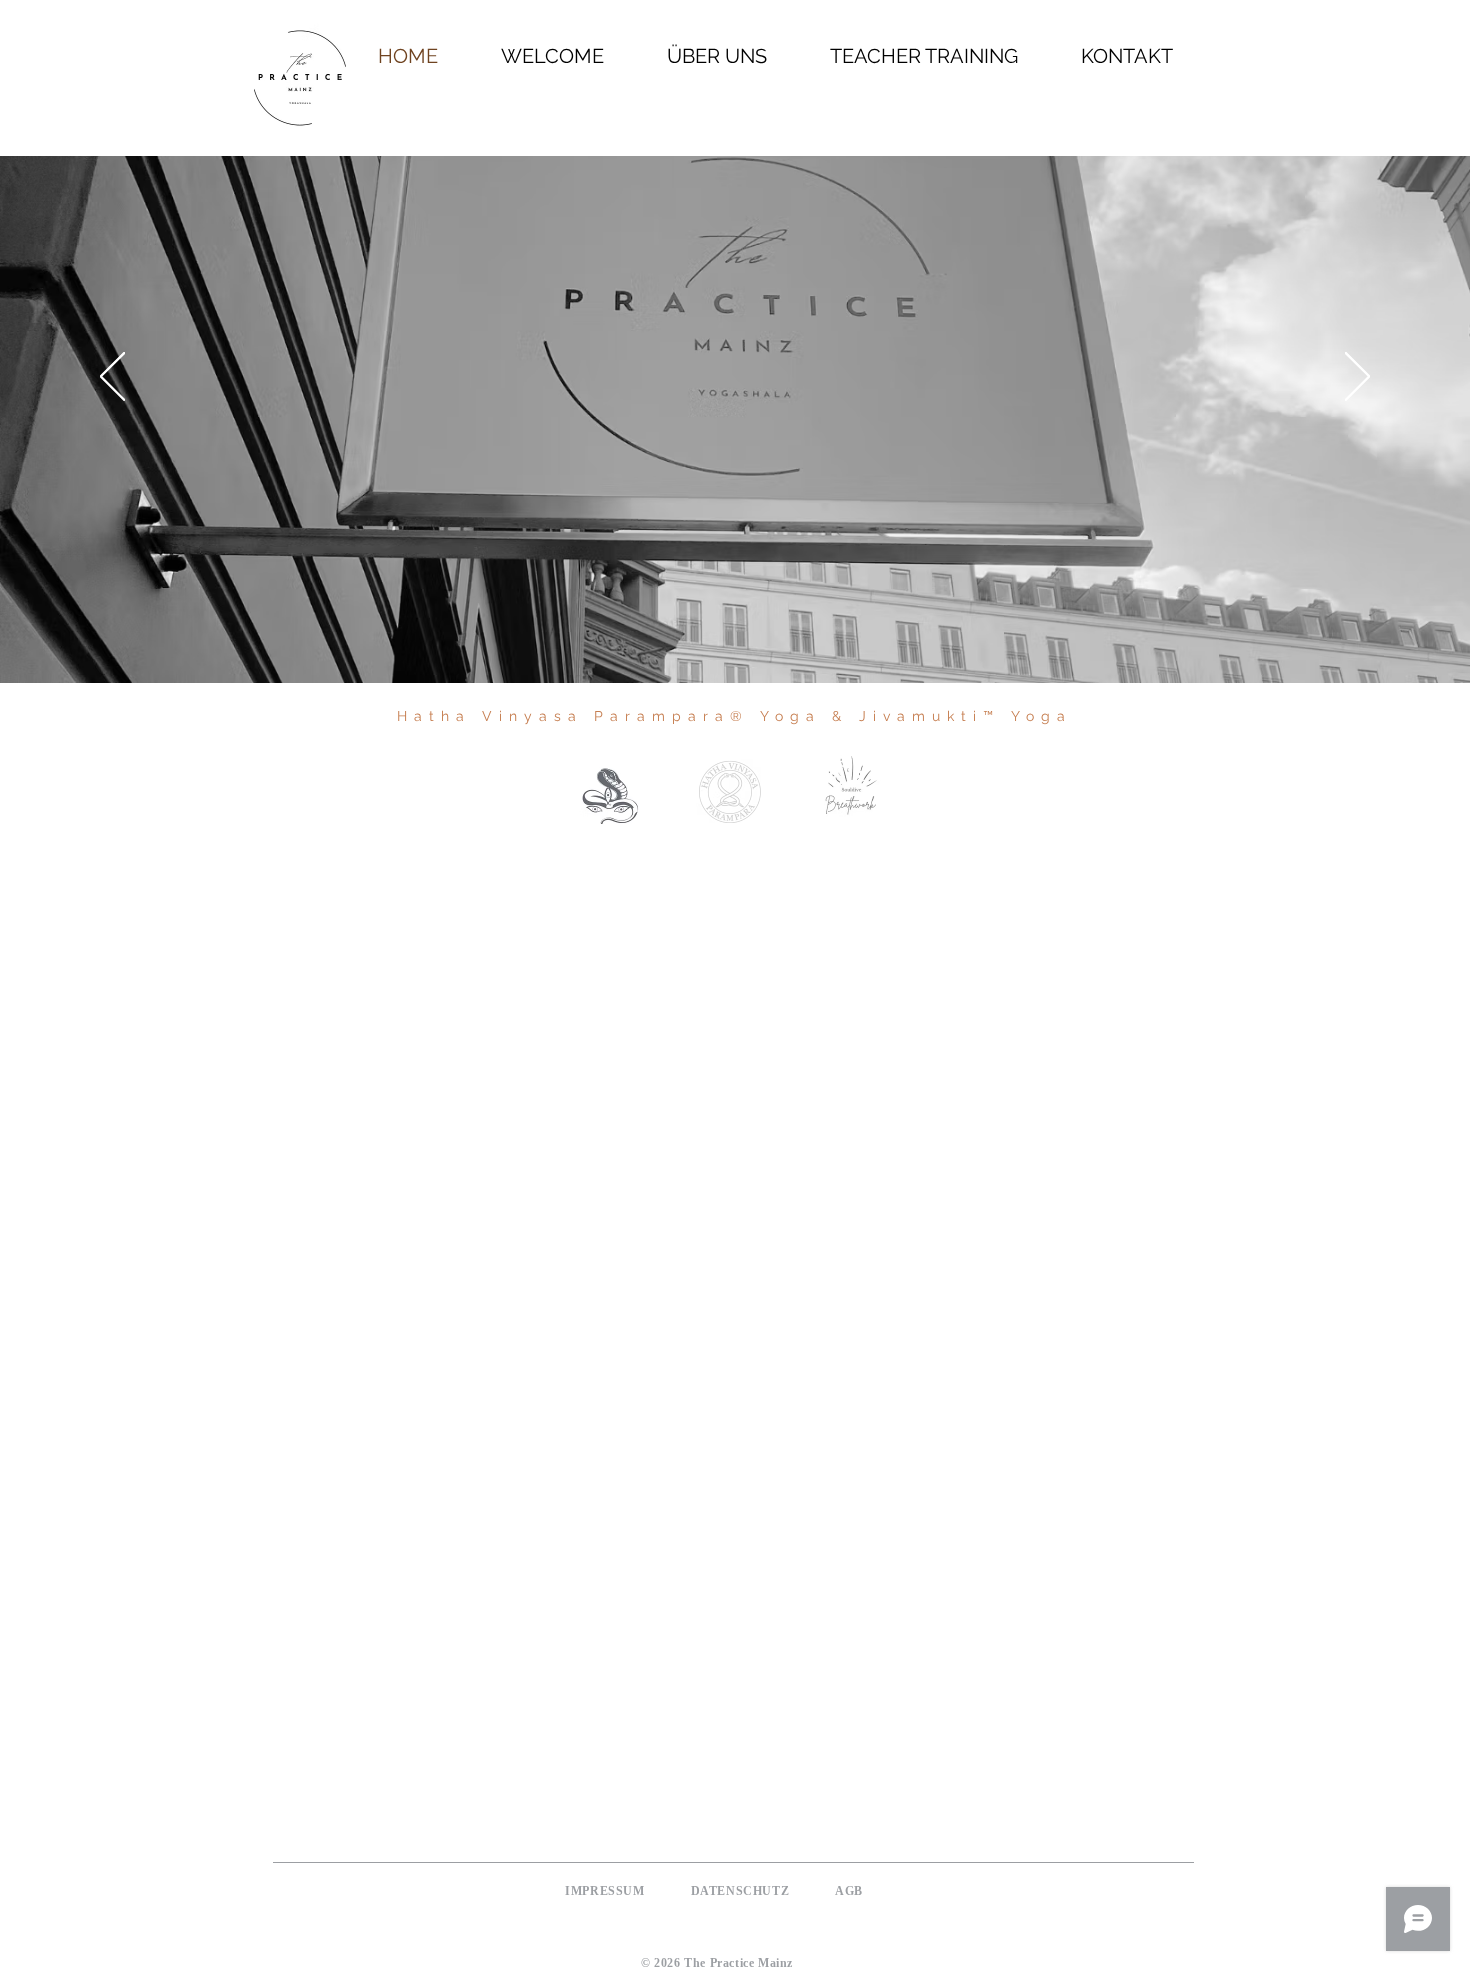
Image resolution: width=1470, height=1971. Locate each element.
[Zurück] (112, 378)
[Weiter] (1357, 378)
